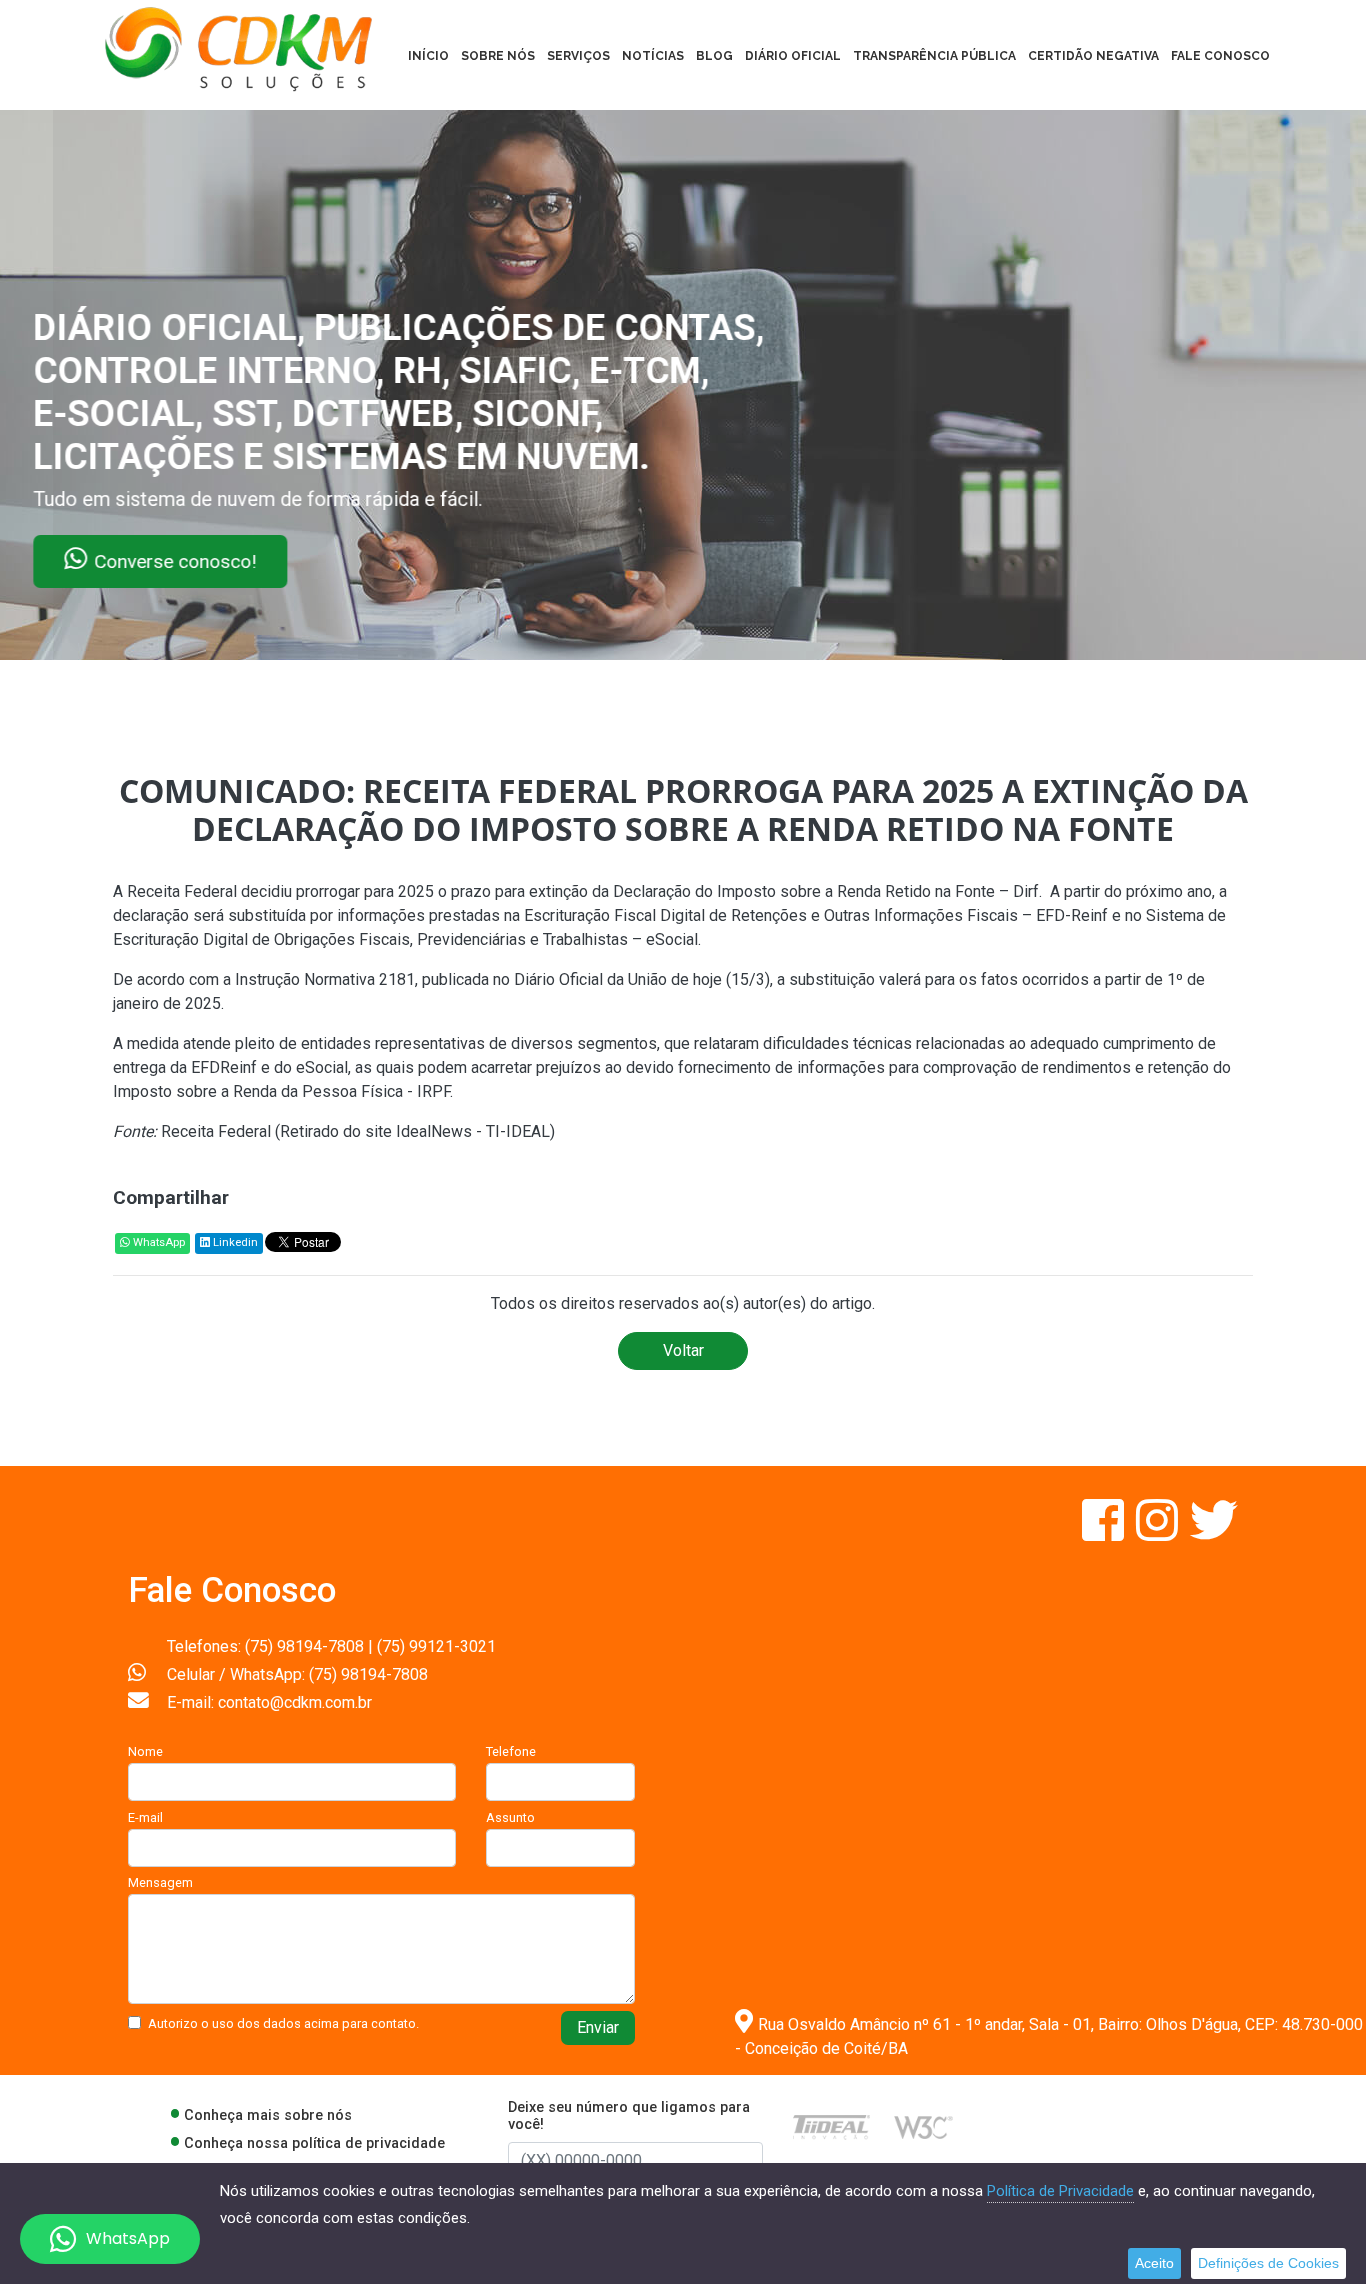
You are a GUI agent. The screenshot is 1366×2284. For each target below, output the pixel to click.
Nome (145, 1751)
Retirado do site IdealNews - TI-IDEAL (415, 1131)
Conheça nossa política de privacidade (314, 2143)
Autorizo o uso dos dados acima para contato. (283, 2023)
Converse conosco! (242, 561)
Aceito (1154, 2263)
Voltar (683, 1350)
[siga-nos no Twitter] (1214, 1532)
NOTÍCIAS (653, 56)
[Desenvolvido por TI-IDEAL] (831, 2126)
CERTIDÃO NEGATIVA (1093, 56)
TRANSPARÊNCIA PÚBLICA (934, 56)
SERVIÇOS (578, 56)
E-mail (145, 1817)
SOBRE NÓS (498, 56)
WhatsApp (157, 1242)
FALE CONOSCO (1220, 56)
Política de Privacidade (1060, 2191)
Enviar (598, 2027)
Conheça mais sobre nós (268, 2115)
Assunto (510, 1817)
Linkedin (234, 1242)
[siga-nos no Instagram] (1159, 1532)
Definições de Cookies (1268, 2263)
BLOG (714, 56)
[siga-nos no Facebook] (1105, 1532)
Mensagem (160, 1882)
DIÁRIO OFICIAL (793, 56)
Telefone (511, 1751)
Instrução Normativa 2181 (325, 979)
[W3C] (923, 2126)
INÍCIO (428, 56)
